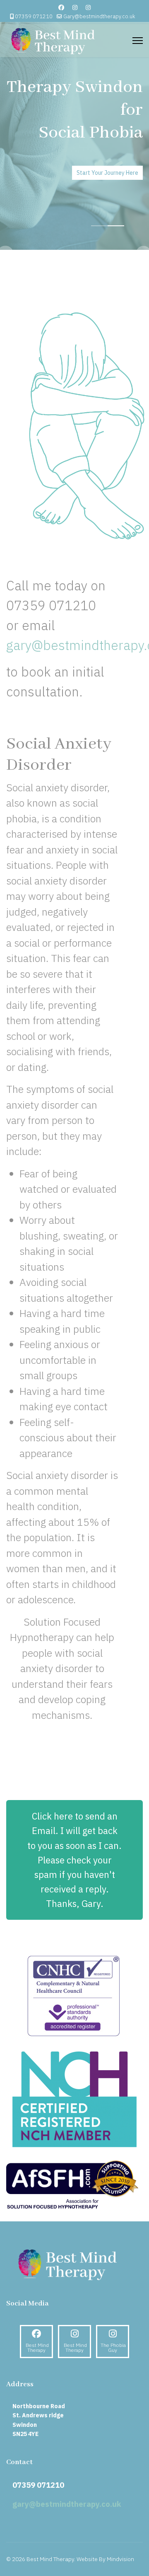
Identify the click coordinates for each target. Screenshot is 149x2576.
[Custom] (88, 7)
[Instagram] (75, 7)
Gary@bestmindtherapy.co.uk (99, 16)
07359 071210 (34, 16)
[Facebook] (61, 7)
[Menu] (138, 41)
